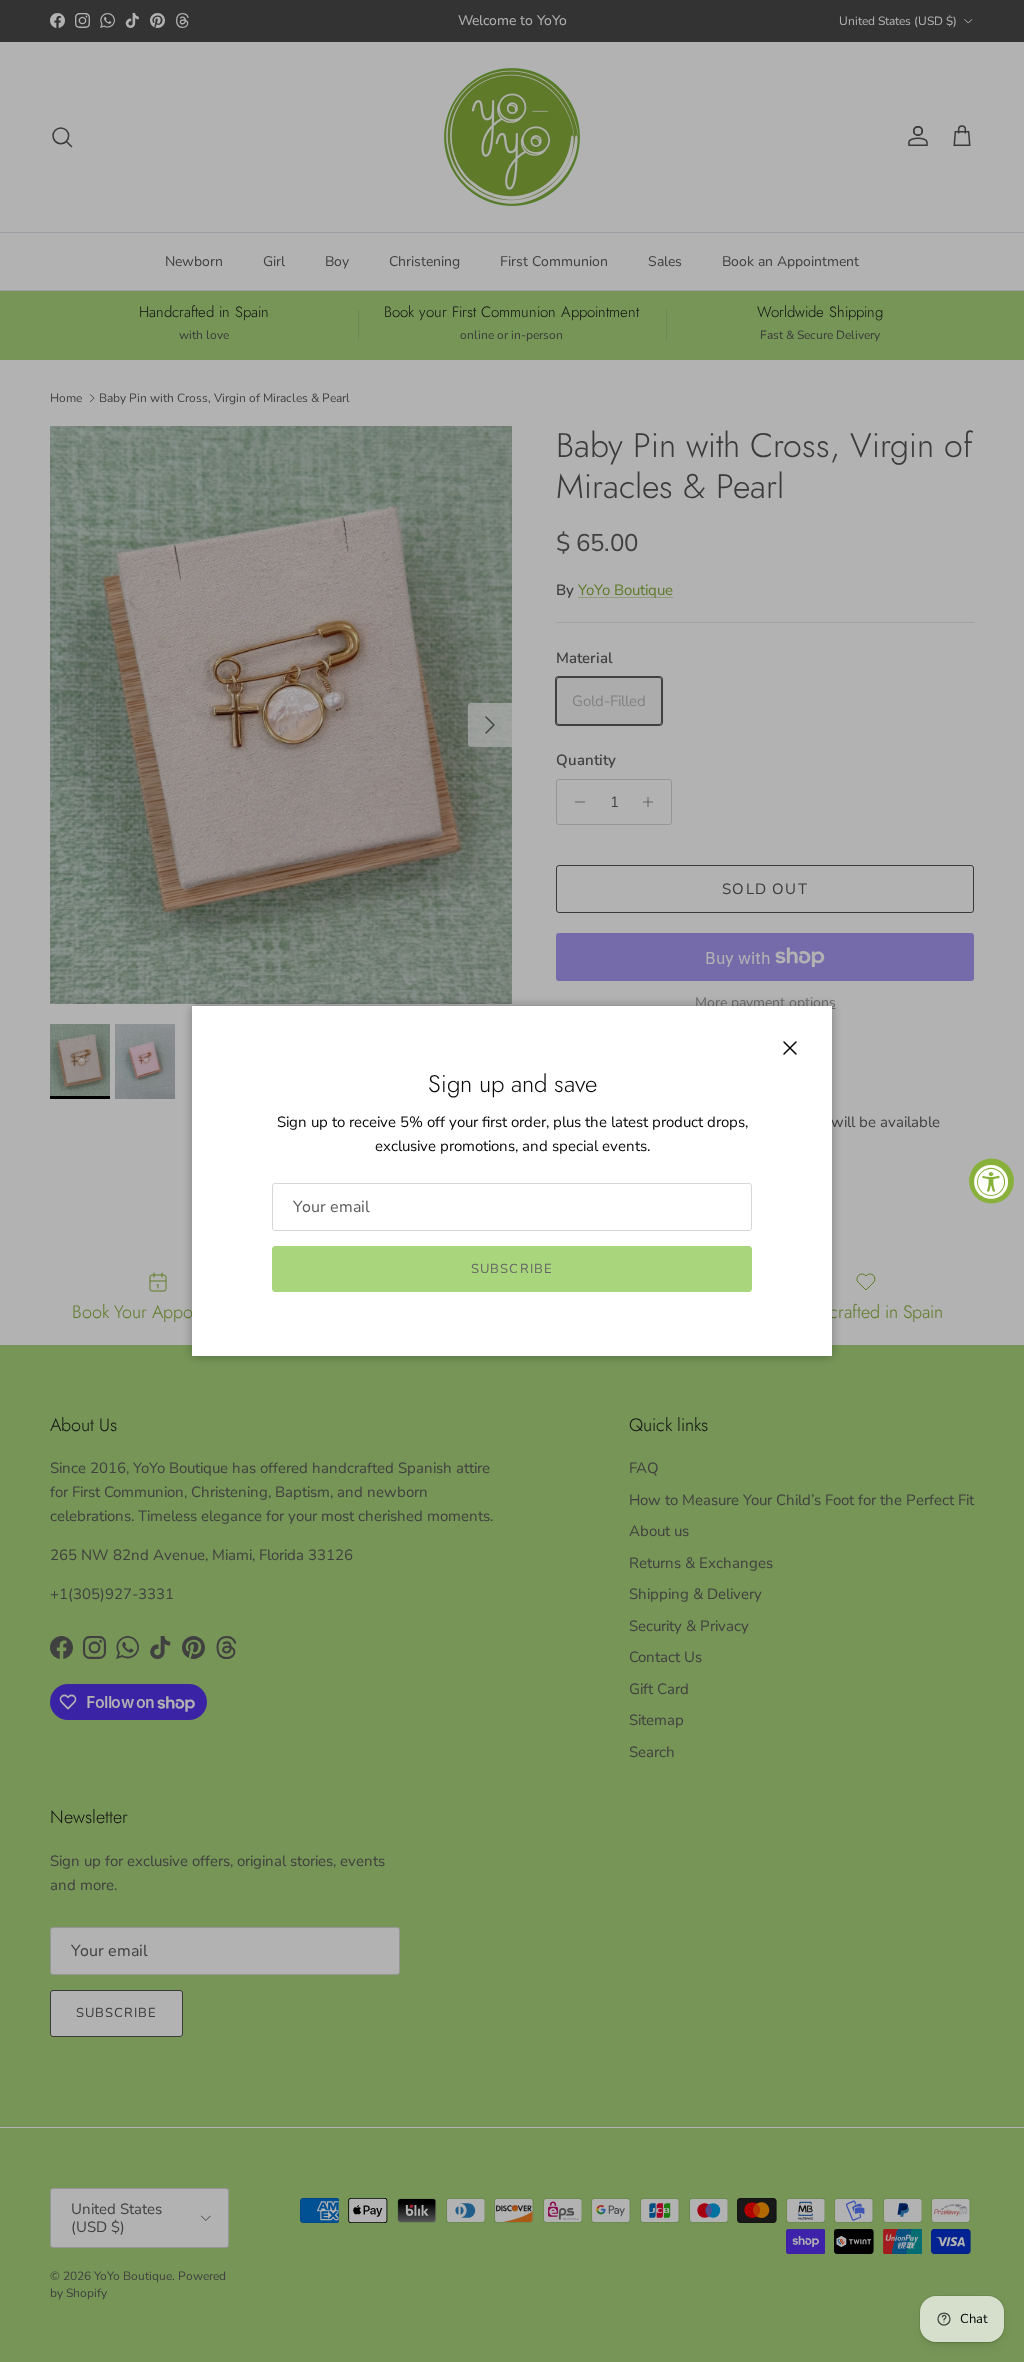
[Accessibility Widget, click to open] (991, 1181)
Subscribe (511, 1269)
